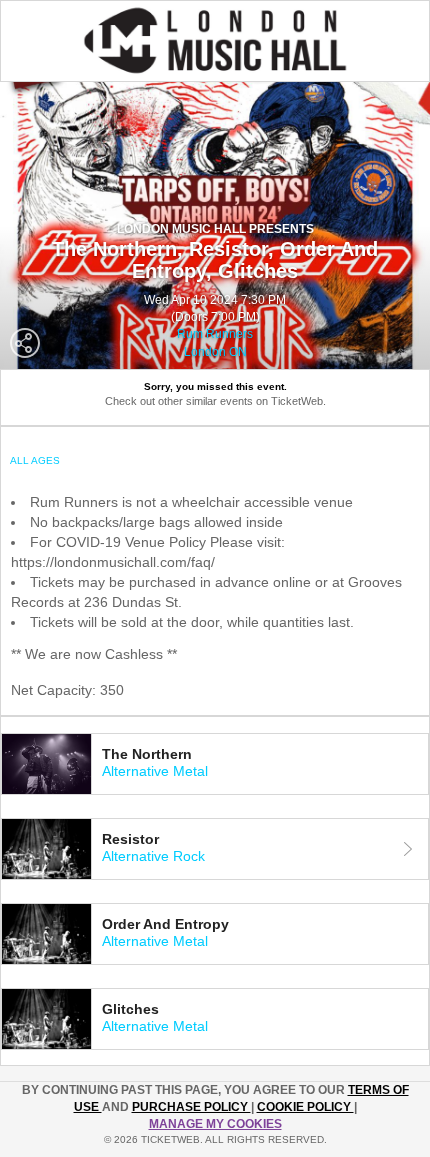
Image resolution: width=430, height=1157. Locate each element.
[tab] (215, 764)
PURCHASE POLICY (191, 1107)
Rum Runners (215, 334)
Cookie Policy (305, 1107)
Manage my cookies (215, 1124)
